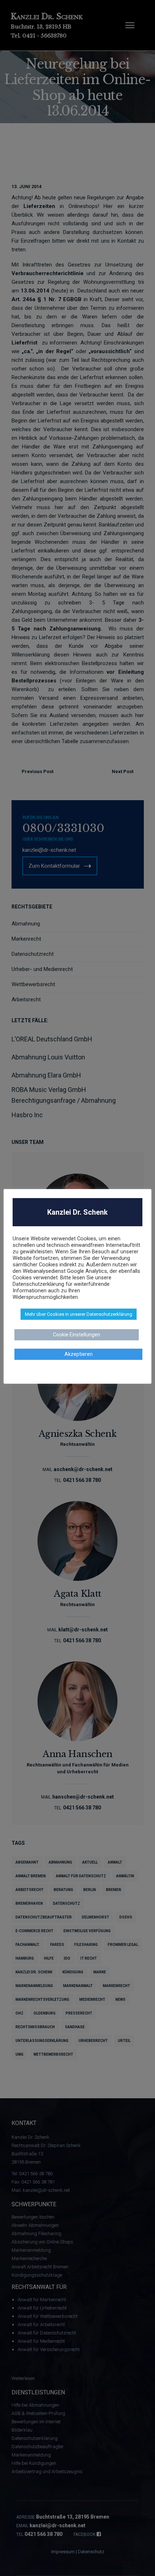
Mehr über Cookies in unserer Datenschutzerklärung (79, 1314)
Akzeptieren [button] (79, 1354)
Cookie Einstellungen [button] (77, 1335)
